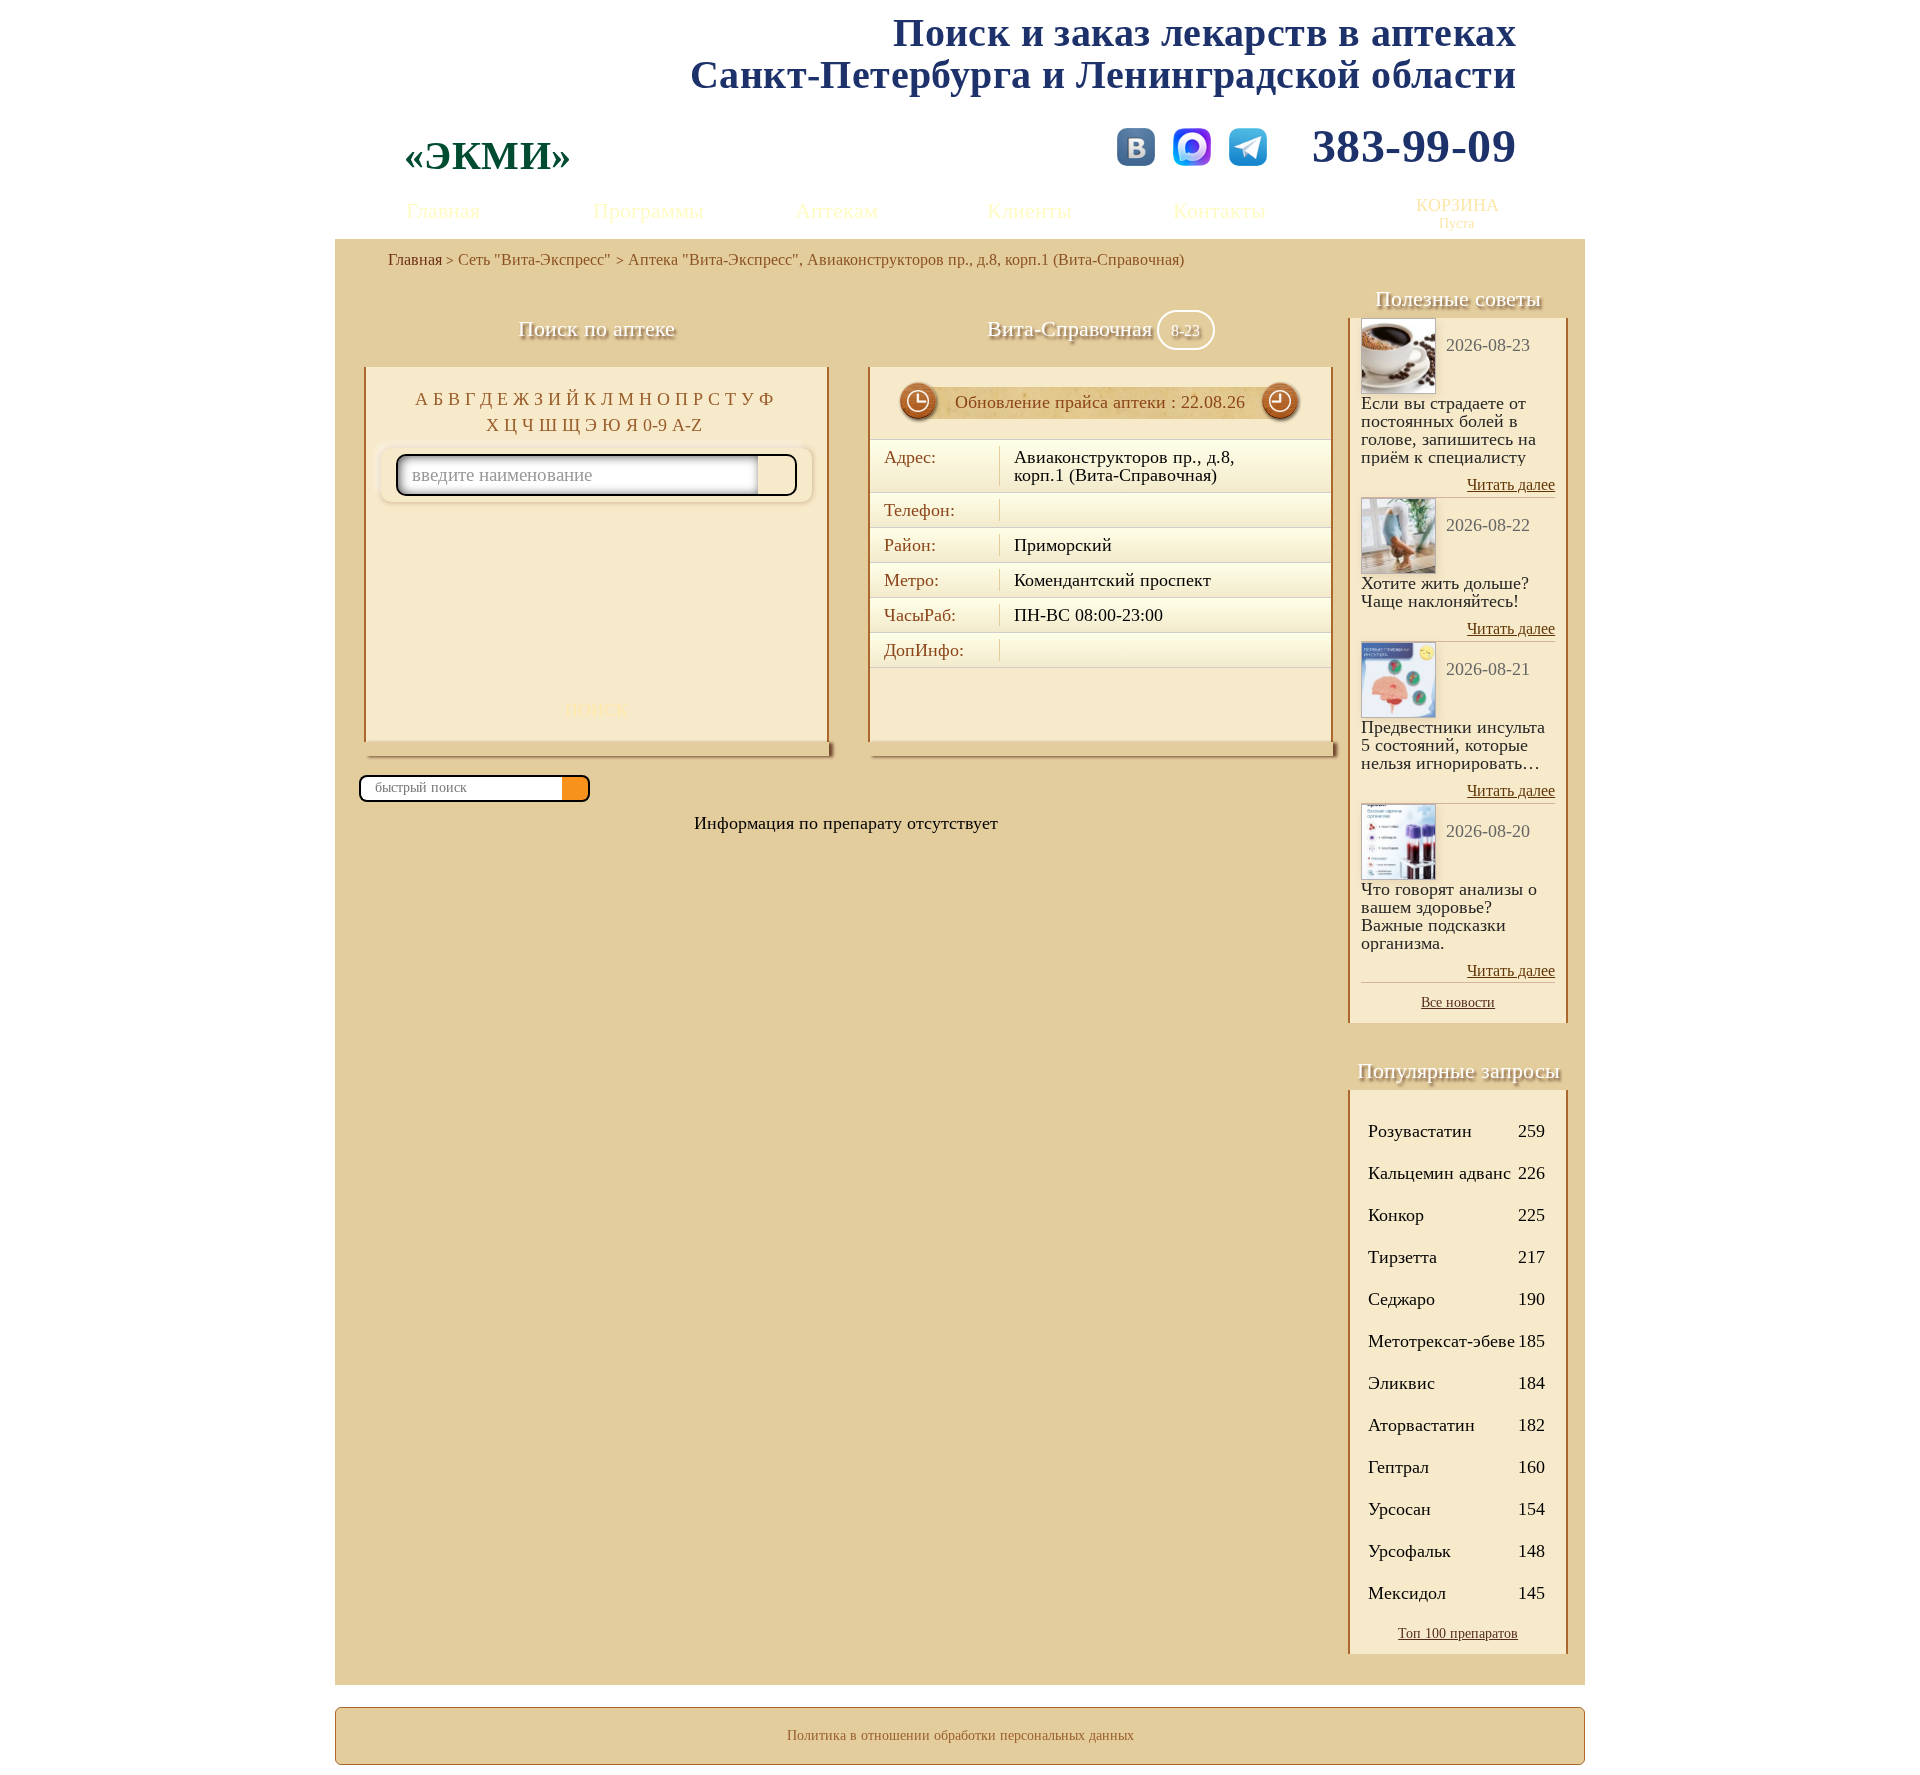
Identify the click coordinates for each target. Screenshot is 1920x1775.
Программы (648, 210)
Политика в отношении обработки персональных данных (960, 1735)
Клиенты (1029, 210)
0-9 (655, 425)
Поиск (596, 710)
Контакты (1219, 210)
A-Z (687, 425)
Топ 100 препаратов (1458, 1633)
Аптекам (836, 210)
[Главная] (407, 259)
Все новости (1458, 1002)
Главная (443, 210)
